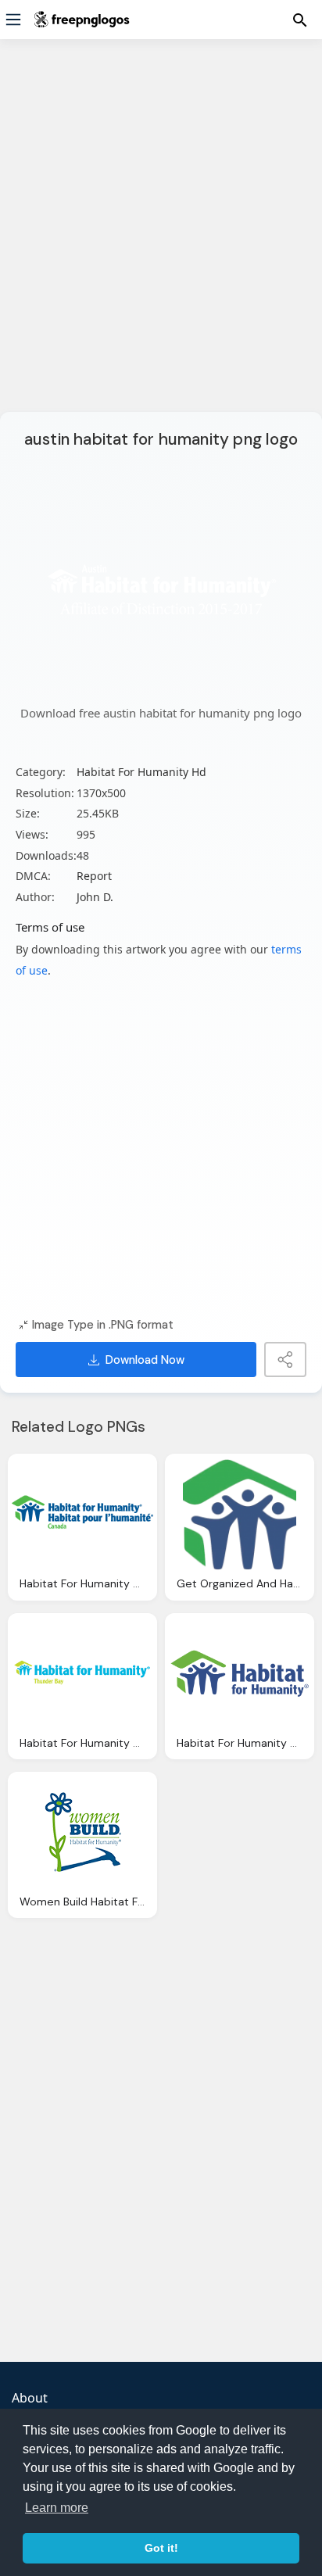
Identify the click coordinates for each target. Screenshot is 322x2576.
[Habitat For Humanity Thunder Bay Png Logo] (82, 1674)
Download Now (145, 1360)
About (30, 2398)
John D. (95, 897)
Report (94, 876)
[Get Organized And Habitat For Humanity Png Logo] (240, 1514)
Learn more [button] (57, 2508)
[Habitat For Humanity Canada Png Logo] (82, 1514)
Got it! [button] (161, 2548)
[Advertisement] (161, 235)
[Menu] (13, 20)
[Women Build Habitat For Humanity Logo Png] (82, 1832)
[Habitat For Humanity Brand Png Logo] (240, 1674)
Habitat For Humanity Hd (141, 772)
